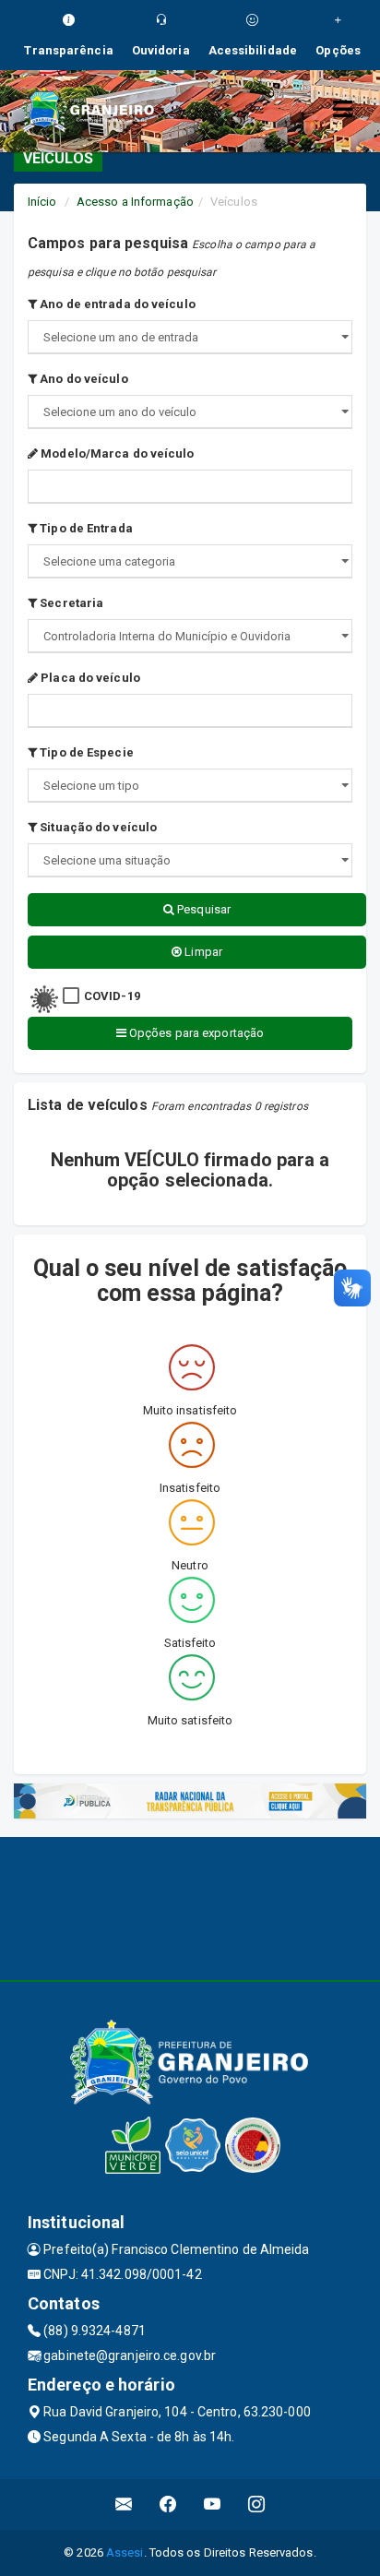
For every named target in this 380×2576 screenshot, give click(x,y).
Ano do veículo (83, 379)
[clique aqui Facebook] (168, 2504)
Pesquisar (202, 909)
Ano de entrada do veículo (116, 304)
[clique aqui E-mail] (124, 2504)
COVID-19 (112, 996)
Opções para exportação (195, 1033)
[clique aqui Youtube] (213, 2504)
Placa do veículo (89, 678)
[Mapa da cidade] (190, 1906)
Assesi (125, 2552)
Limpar (202, 952)
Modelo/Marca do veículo (116, 453)
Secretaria (70, 603)
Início (42, 202)
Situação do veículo (97, 827)
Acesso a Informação (135, 202)
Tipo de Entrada (85, 528)
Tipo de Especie (85, 752)
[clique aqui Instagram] (257, 2504)
